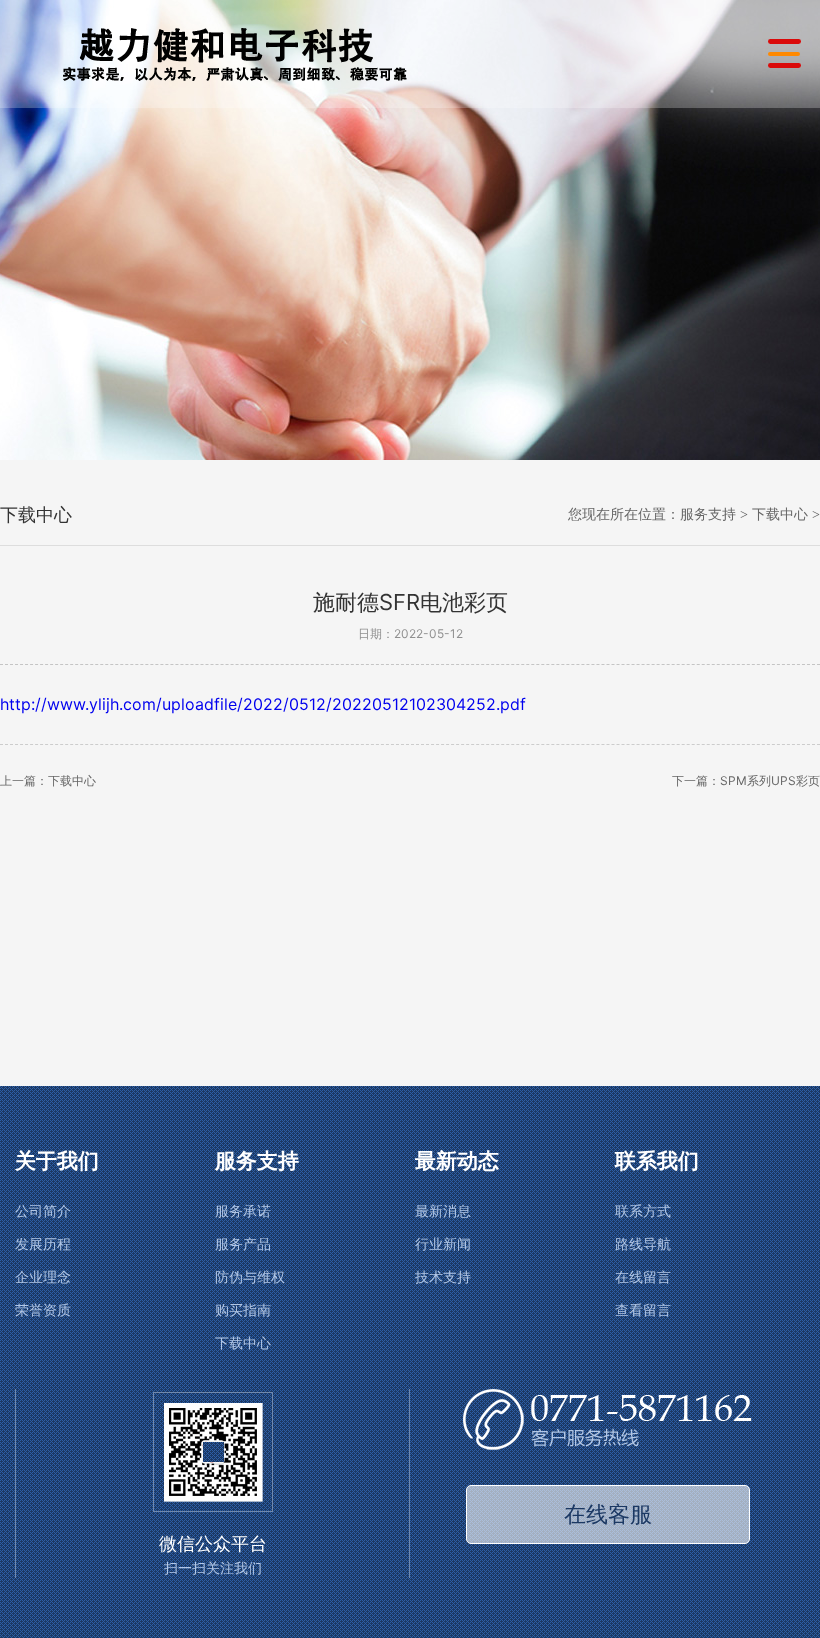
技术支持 (443, 1277)
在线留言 (643, 1277)
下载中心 (780, 514)
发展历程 (43, 1244)
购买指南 (243, 1310)
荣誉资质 (43, 1310)
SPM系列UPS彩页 (770, 780)
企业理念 (43, 1277)
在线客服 (608, 1514)
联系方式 (643, 1211)
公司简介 (43, 1211)
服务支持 (708, 514)
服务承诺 (243, 1211)
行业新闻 (443, 1244)
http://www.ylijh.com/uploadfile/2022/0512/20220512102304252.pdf (263, 704)
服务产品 (243, 1244)
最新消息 (443, 1211)
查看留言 (643, 1310)
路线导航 (643, 1244)
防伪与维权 (250, 1277)
